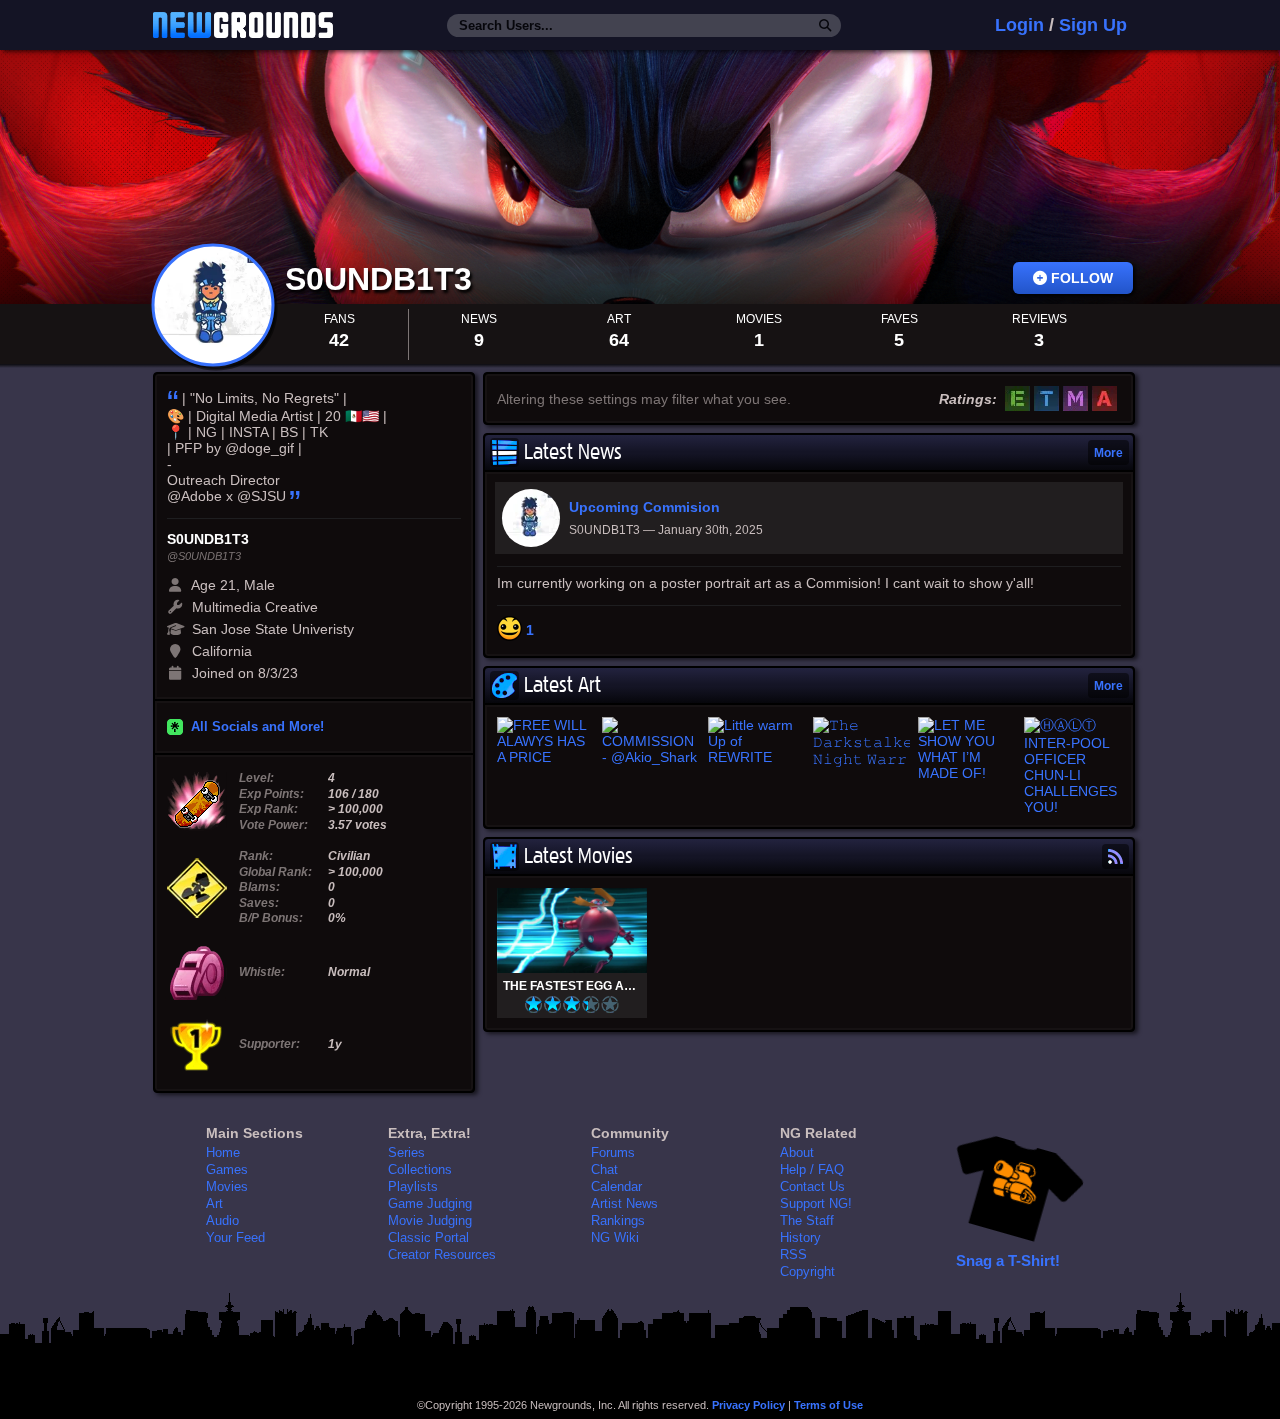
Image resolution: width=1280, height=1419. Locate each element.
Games (227, 1169)
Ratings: (968, 399)
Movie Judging (430, 1220)
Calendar (616, 1186)
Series (406, 1152)
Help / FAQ (812, 1169)
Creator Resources (442, 1254)
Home (223, 1152)
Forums (613, 1152)
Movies (227, 1186)
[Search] (825, 26)
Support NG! (816, 1203)
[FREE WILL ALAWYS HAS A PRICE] (545, 741)
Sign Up (1093, 25)
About (797, 1152)
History (800, 1237)
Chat (604, 1169)
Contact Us (812, 1186)
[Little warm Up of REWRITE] (756, 741)
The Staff (807, 1220)
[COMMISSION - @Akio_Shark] (650, 741)
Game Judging (430, 1203)
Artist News (624, 1203)
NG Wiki (615, 1237)
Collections (420, 1169)
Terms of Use (828, 1405)
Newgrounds (243, 25)
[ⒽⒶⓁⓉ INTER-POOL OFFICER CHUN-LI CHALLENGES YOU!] (1072, 766)
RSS (793, 1254)
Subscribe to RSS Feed (1115, 856)
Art (214, 1203)
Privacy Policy (748, 1405)
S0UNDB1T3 (383, 279)
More (1108, 453)
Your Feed (235, 1237)
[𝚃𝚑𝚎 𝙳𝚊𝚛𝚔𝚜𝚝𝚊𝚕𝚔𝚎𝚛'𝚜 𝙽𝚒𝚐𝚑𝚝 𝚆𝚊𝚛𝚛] (861, 742)
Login (1019, 25)
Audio (222, 1220)
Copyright (807, 1271)
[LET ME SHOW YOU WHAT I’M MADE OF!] (966, 749)
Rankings (618, 1220)
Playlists (413, 1186)
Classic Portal (428, 1237)
